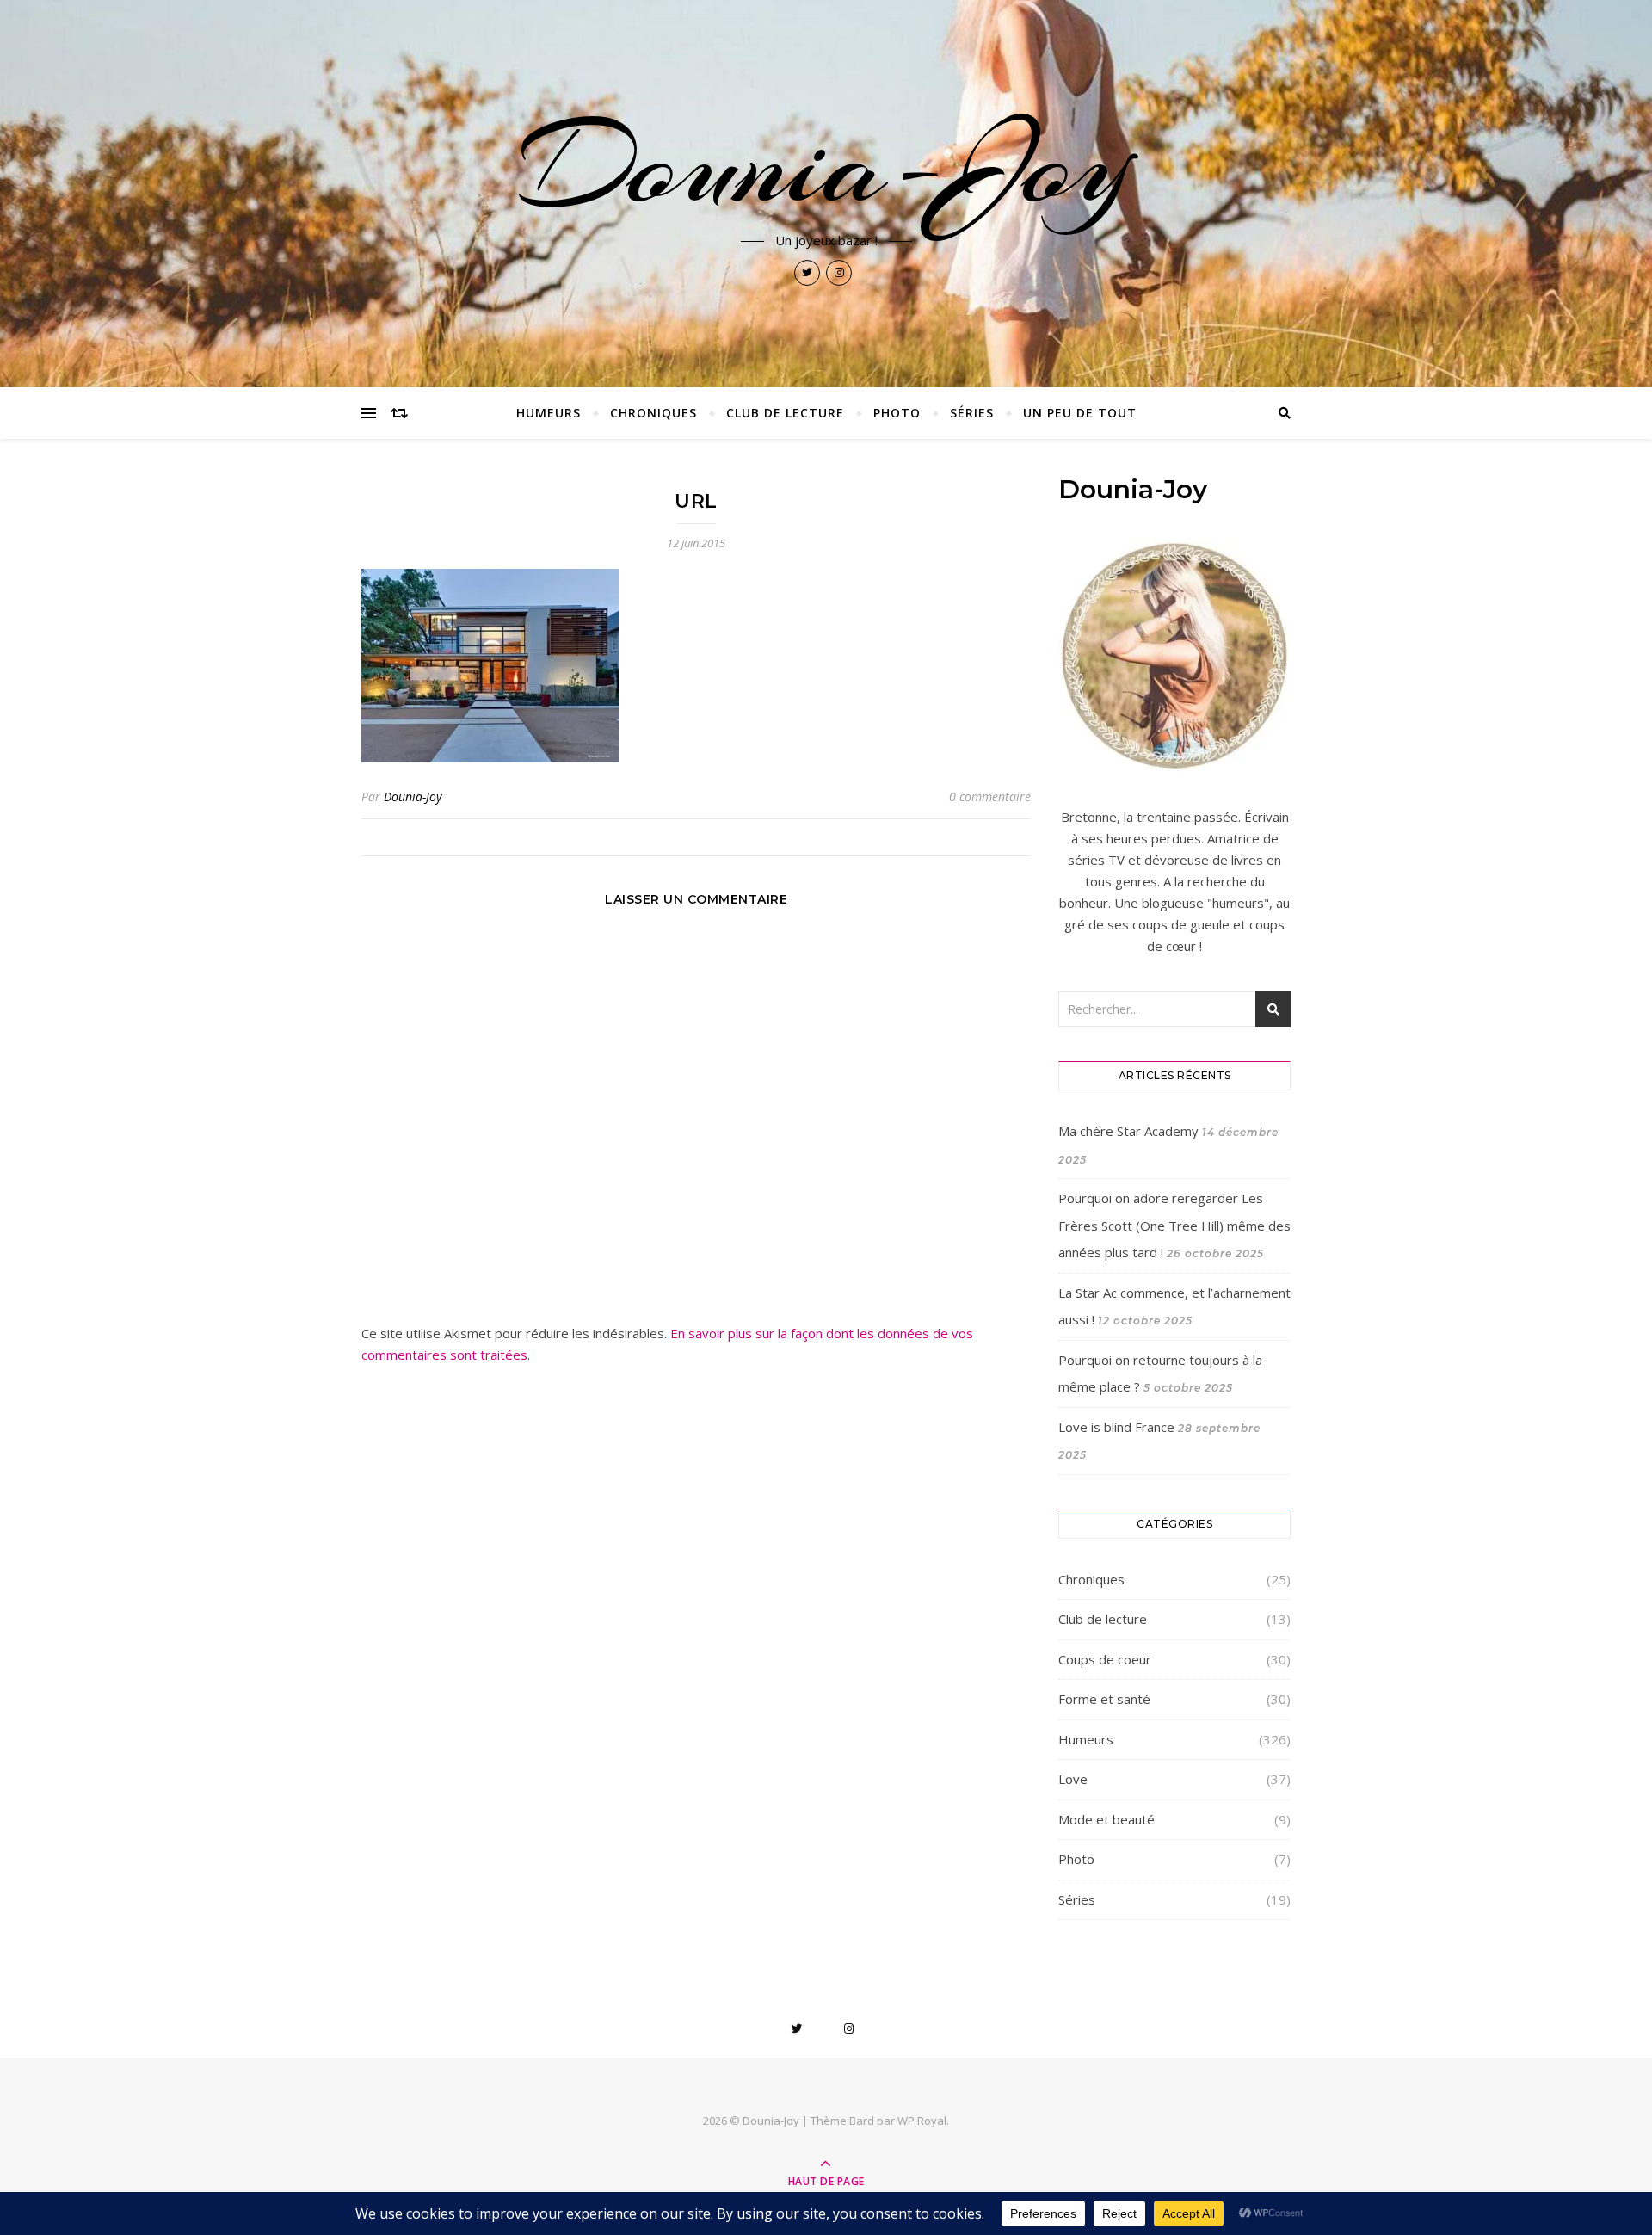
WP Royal (922, 2121)
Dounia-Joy (826, 165)
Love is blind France (1116, 1427)
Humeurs (549, 413)
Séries (972, 413)
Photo (897, 413)
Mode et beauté (1106, 1819)
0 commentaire (990, 796)
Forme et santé (1104, 1699)
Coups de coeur (1105, 1659)
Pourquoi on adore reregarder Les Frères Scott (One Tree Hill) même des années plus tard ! (1174, 1225)
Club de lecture (785, 413)
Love (1073, 1779)
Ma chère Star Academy (1128, 1131)
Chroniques (653, 413)
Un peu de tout (1080, 413)
